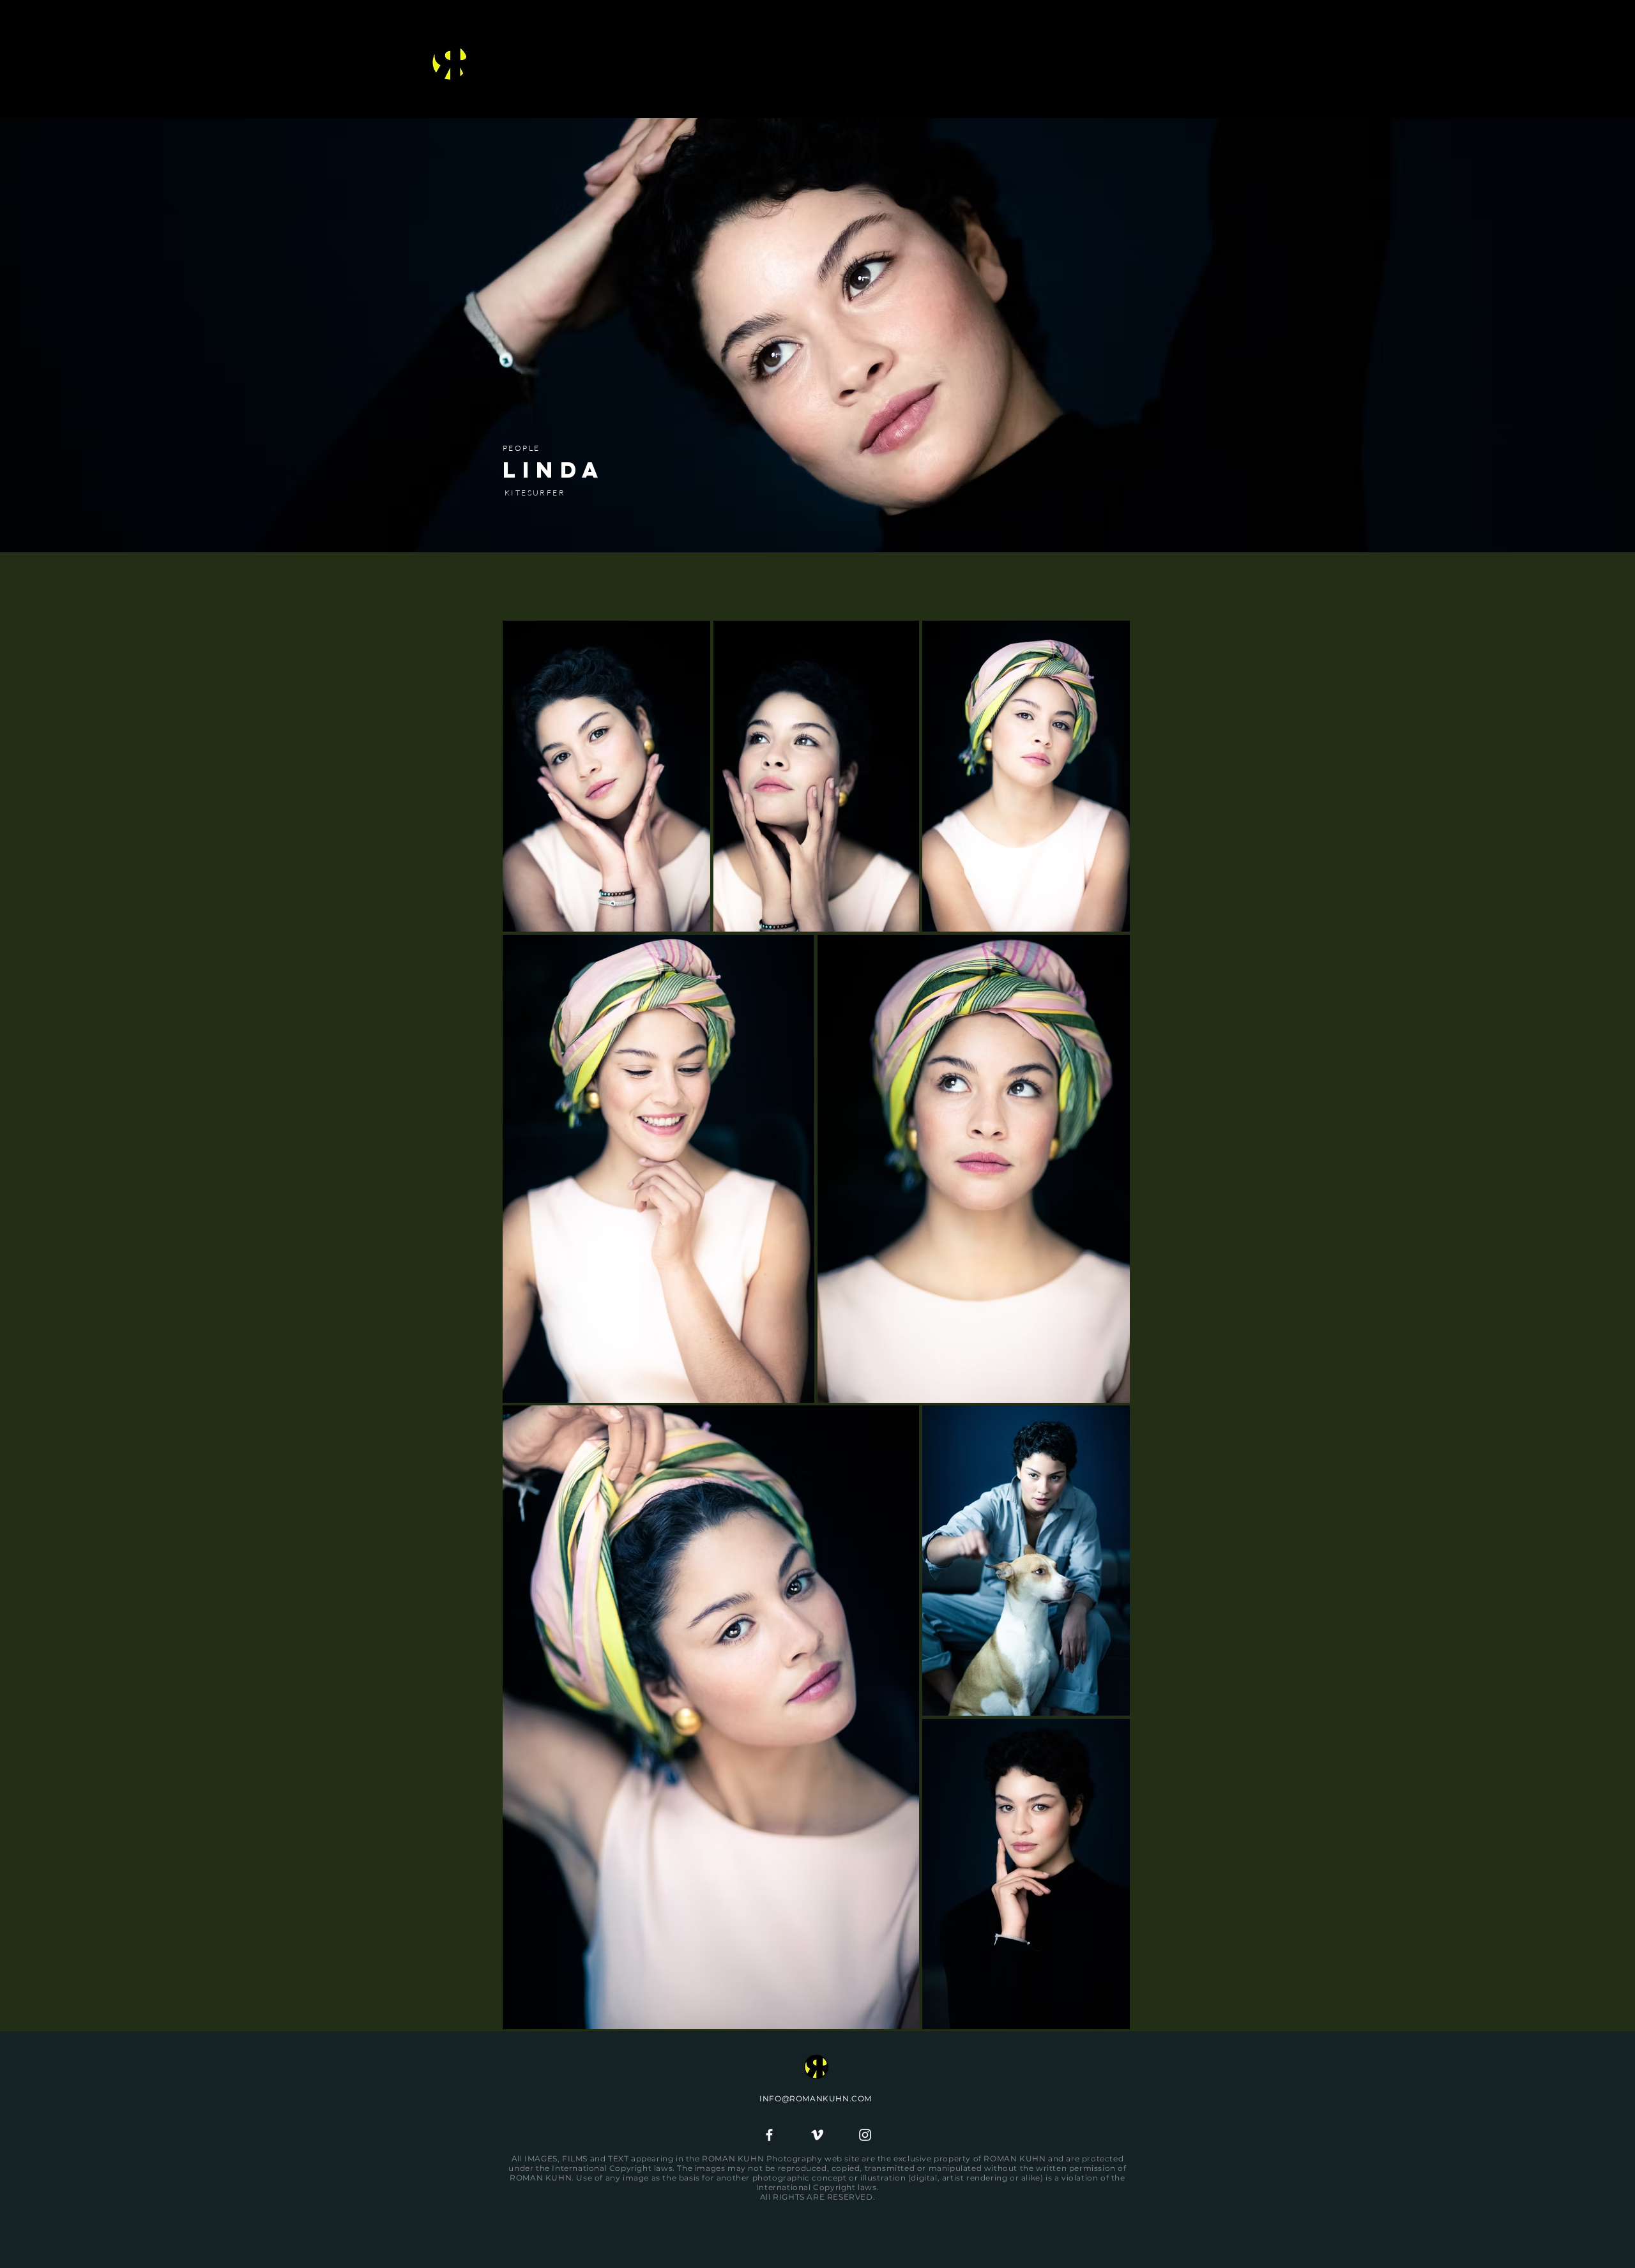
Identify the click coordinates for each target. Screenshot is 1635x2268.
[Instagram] (865, 2135)
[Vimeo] (817, 2135)
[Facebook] (769, 2135)
